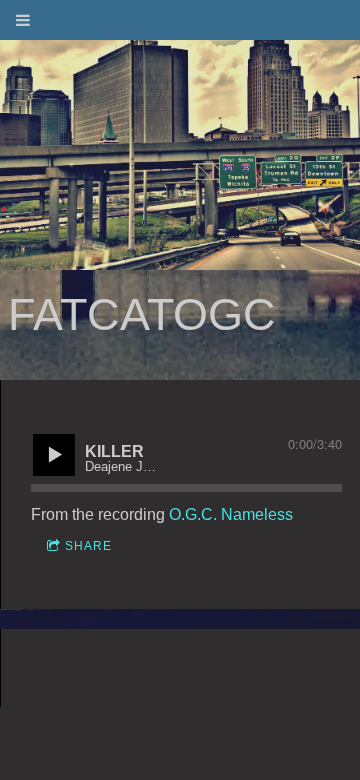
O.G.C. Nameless (231, 514)
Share (88, 546)
